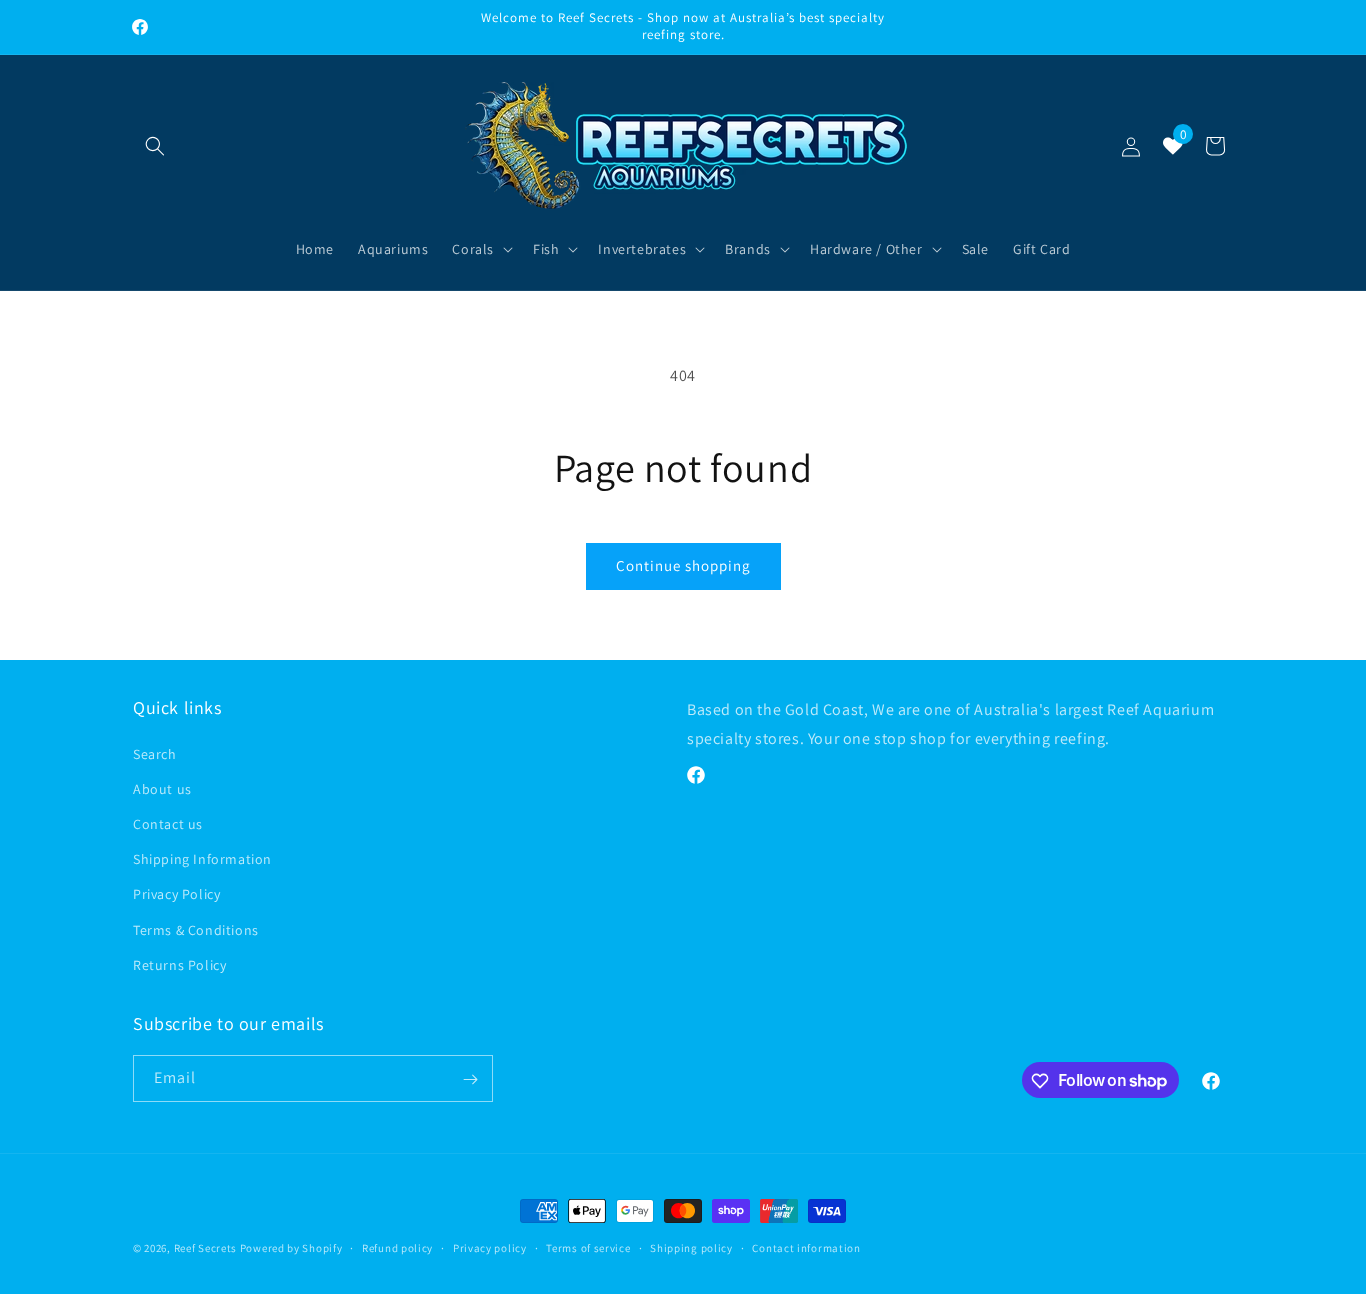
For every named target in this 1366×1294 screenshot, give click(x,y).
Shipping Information (202, 858)
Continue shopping (683, 565)
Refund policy (397, 1247)
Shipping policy (691, 1247)
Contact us (168, 823)
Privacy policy (490, 1247)
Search (155, 753)
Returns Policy (179, 964)
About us (162, 788)
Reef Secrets (207, 1248)
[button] (155, 146)
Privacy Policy (176, 894)
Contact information (806, 1247)
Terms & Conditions (196, 929)
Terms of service (588, 1247)
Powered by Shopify (291, 1248)
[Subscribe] (470, 1079)
